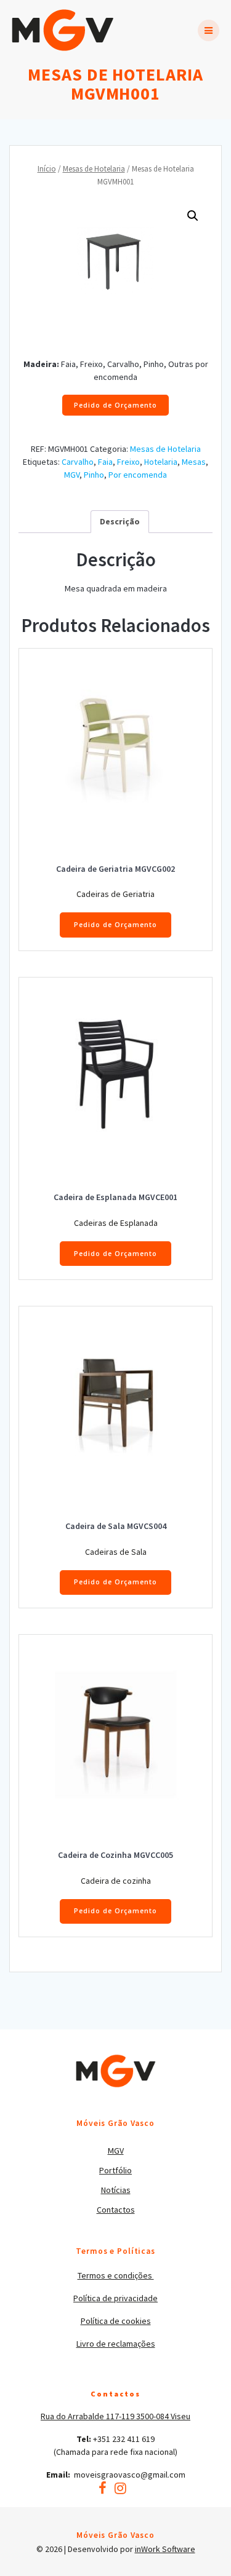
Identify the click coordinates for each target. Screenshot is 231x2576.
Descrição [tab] (120, 521)
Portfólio (115, 2170)
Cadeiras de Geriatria (115, 894)
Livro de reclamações (116, 2344)
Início (47, 169)
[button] (193, 216)
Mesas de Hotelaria (94, 169)
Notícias (116, 2190)
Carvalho (78, 462)
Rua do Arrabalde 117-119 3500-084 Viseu (115, 2416)
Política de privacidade (115, 2298)
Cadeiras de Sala (116, 1552)
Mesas (194, 462)
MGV (72, 475)
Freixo (128, 462)
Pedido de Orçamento (115, 405)
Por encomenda (138, 475)
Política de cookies (116, 2321)
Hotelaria (161, 462)
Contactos (116, 2210)
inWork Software (165, 2549)
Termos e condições (116, 2275)
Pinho (94, 475)
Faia (105, 462)
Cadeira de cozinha (116, 1881)
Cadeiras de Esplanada (116, 1223)
